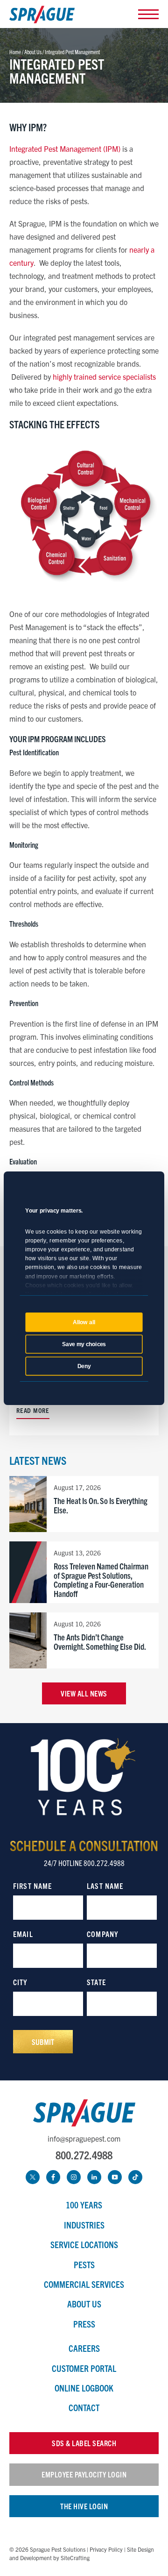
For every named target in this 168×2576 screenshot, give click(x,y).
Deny (84, 1366)
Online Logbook (84, 2388)
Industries (84, 2225)
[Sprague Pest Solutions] (42, 16)
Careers (84, 2348)
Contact (84, 2407)
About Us (84, 2304)
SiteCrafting (75, 2558)
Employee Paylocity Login (84, 2474)
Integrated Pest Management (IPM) (65, 149)
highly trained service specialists (104, 376)
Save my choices (84, 1344)
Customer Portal (84, 2368)
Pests (84, 2264)
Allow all (84, 1322)
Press (84, 2324)
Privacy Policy (106, 2549)
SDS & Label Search (84, 2443)
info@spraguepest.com (84, 2138)
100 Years (84, 2205)
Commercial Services (84, 2284)
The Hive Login (84, 2506)
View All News (84, 1693)
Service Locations (84, 2244)
